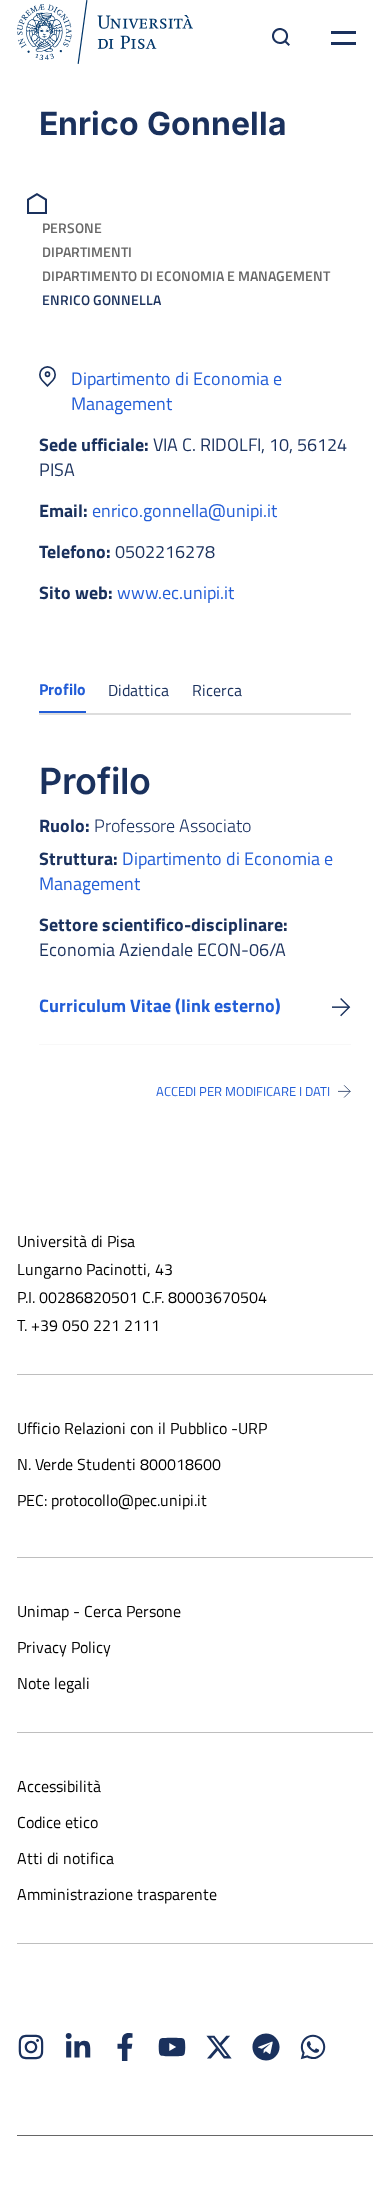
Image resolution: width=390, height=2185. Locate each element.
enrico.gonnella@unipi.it (184, 510)
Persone (72, 227)
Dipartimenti (87, 251)
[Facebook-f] (125, 2047)
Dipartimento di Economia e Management (186, 275)
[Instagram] (31, 2047)
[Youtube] (172, 2047)
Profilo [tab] (62, 689)
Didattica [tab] (138, 690)
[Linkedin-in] (78, 2047)
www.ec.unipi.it (175, 592)
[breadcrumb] (39, 201)
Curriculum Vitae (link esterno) (160, 1005)
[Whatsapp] (313, 2047)
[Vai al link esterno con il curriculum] (341, 1006)
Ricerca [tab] (217, 690)
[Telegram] (266, 2047)
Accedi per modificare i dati (243, 1091)
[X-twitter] (219, 2047)
